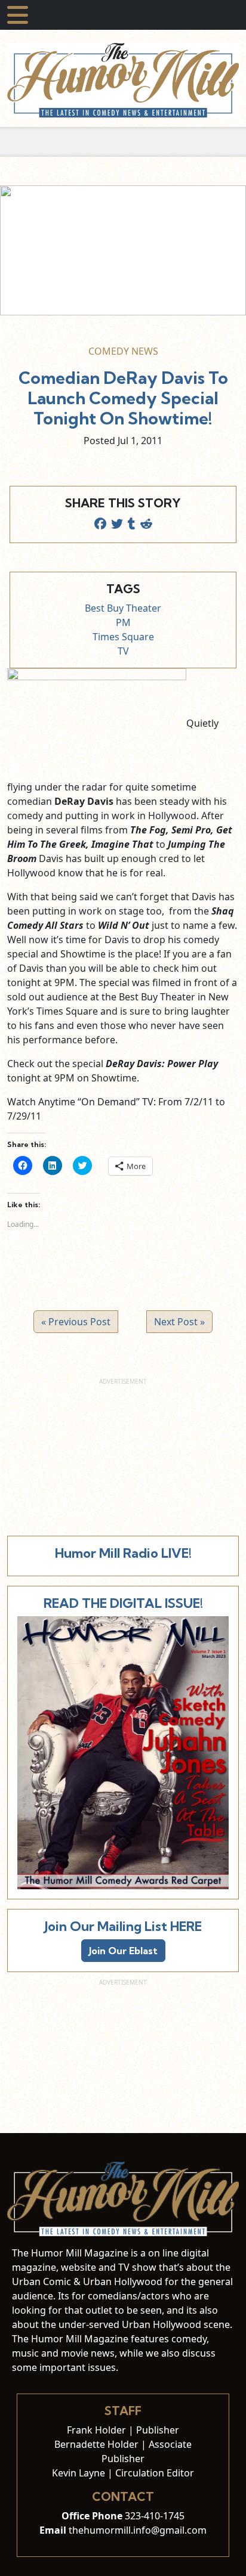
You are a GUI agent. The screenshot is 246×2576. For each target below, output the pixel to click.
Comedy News (123, 351)
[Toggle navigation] (18, 15)
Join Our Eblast (123, 1951)
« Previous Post (76, 1322)
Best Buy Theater (123, 608)
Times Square (123, 637)
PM (123, 622)
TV (123, 651)
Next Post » (179, 1322)
